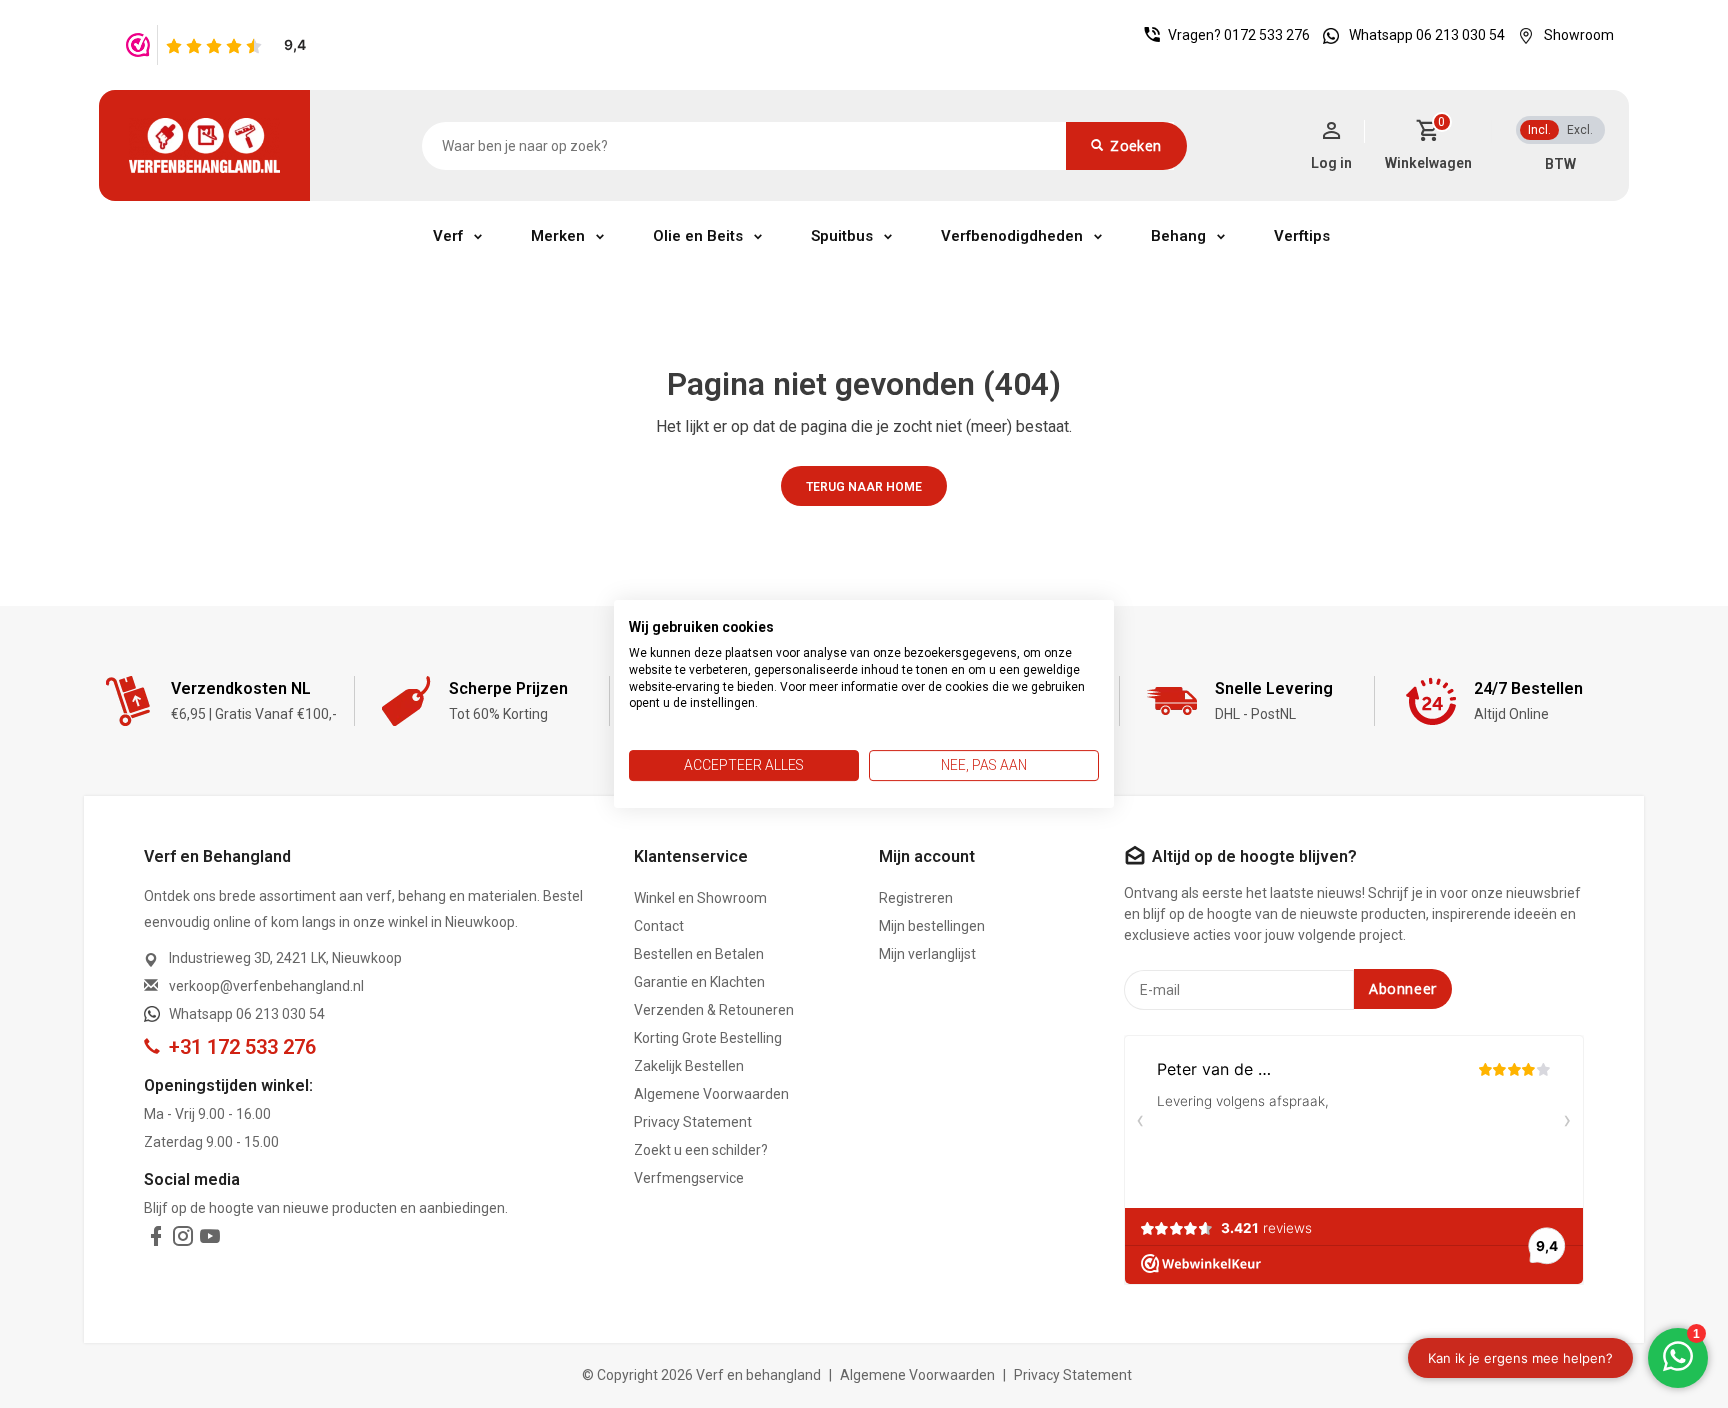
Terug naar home (864, 487)
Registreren (916, 898)
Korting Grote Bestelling (708, 1038)
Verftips (1302, 236)
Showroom (1579, 35)
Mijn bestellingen (932, 926)
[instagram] (183, 1240)
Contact (659, 926)
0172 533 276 (1267, 35)
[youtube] (210, 1240)
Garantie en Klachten (699, 982)
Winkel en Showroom (700, 898)
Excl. (1580, 130)
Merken (558, 236)
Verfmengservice (689, 1178)
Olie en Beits (698, 236)
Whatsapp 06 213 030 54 (1427, 35)
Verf (448, 236)
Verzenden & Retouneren (714, 1010)
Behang (1178, 236)
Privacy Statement (693, 1122)
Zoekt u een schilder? (701, 1150)
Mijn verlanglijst (927, 954)
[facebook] (156, 1240)
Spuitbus (842, 236)
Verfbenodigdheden (1012, 236)
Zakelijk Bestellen (689, 1066)
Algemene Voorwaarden (711, 1094)
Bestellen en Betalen (699, 954)
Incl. (1539, 130)
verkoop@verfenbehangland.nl (266, 986)
